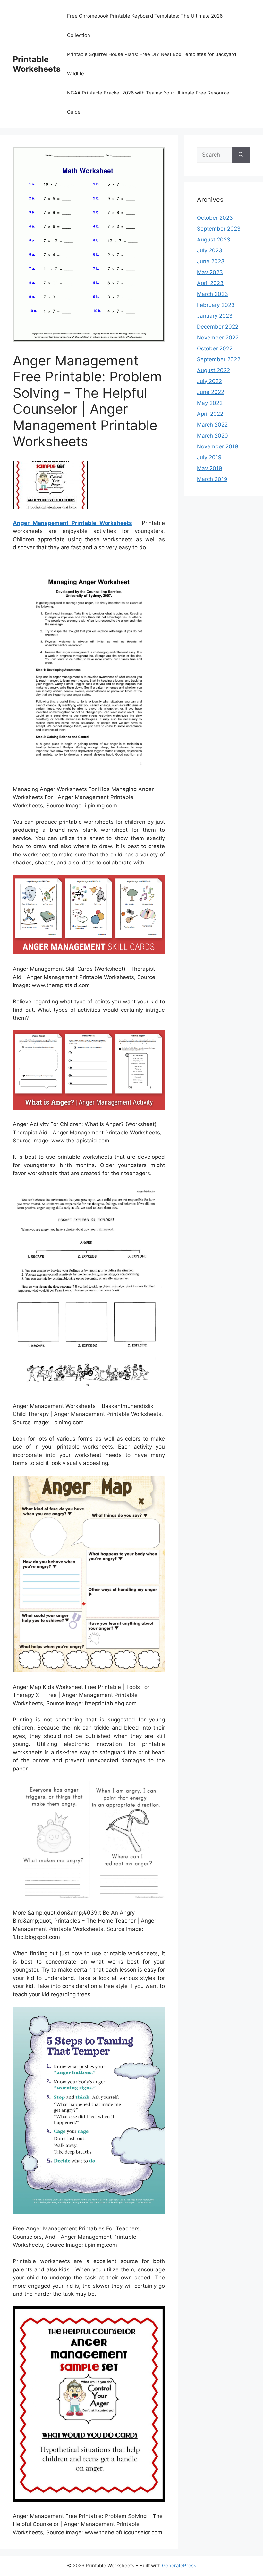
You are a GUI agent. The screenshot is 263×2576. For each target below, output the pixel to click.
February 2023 (216, 305)
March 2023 (212, 294)
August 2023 (214, 240)
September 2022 (219, 359)
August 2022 (213, 370)
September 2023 (219, 229)
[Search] (241, 155)
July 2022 (209, 381)
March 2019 (212, 479)
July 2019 (209, 457)
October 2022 (215, 348)
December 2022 (218, 327)
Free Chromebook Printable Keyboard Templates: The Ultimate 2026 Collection (145, 25)
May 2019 (210, 468)
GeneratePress (179, 2566)
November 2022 (218, 338)
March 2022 (212, 425)
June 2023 (211, 261)
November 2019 (218, 446)
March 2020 (212, 436)
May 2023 (210, 272)
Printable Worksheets (37, 64)
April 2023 (210, 283)
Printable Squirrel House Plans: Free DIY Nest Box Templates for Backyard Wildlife (152, 64)
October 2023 (215, 218)
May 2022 (210, 403)
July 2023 (210, 250)
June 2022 (211, 392)
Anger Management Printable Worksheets (72, 523)
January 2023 (215, 316)
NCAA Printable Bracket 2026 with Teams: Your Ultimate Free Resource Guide (148, 102)
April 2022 (210, 414)
